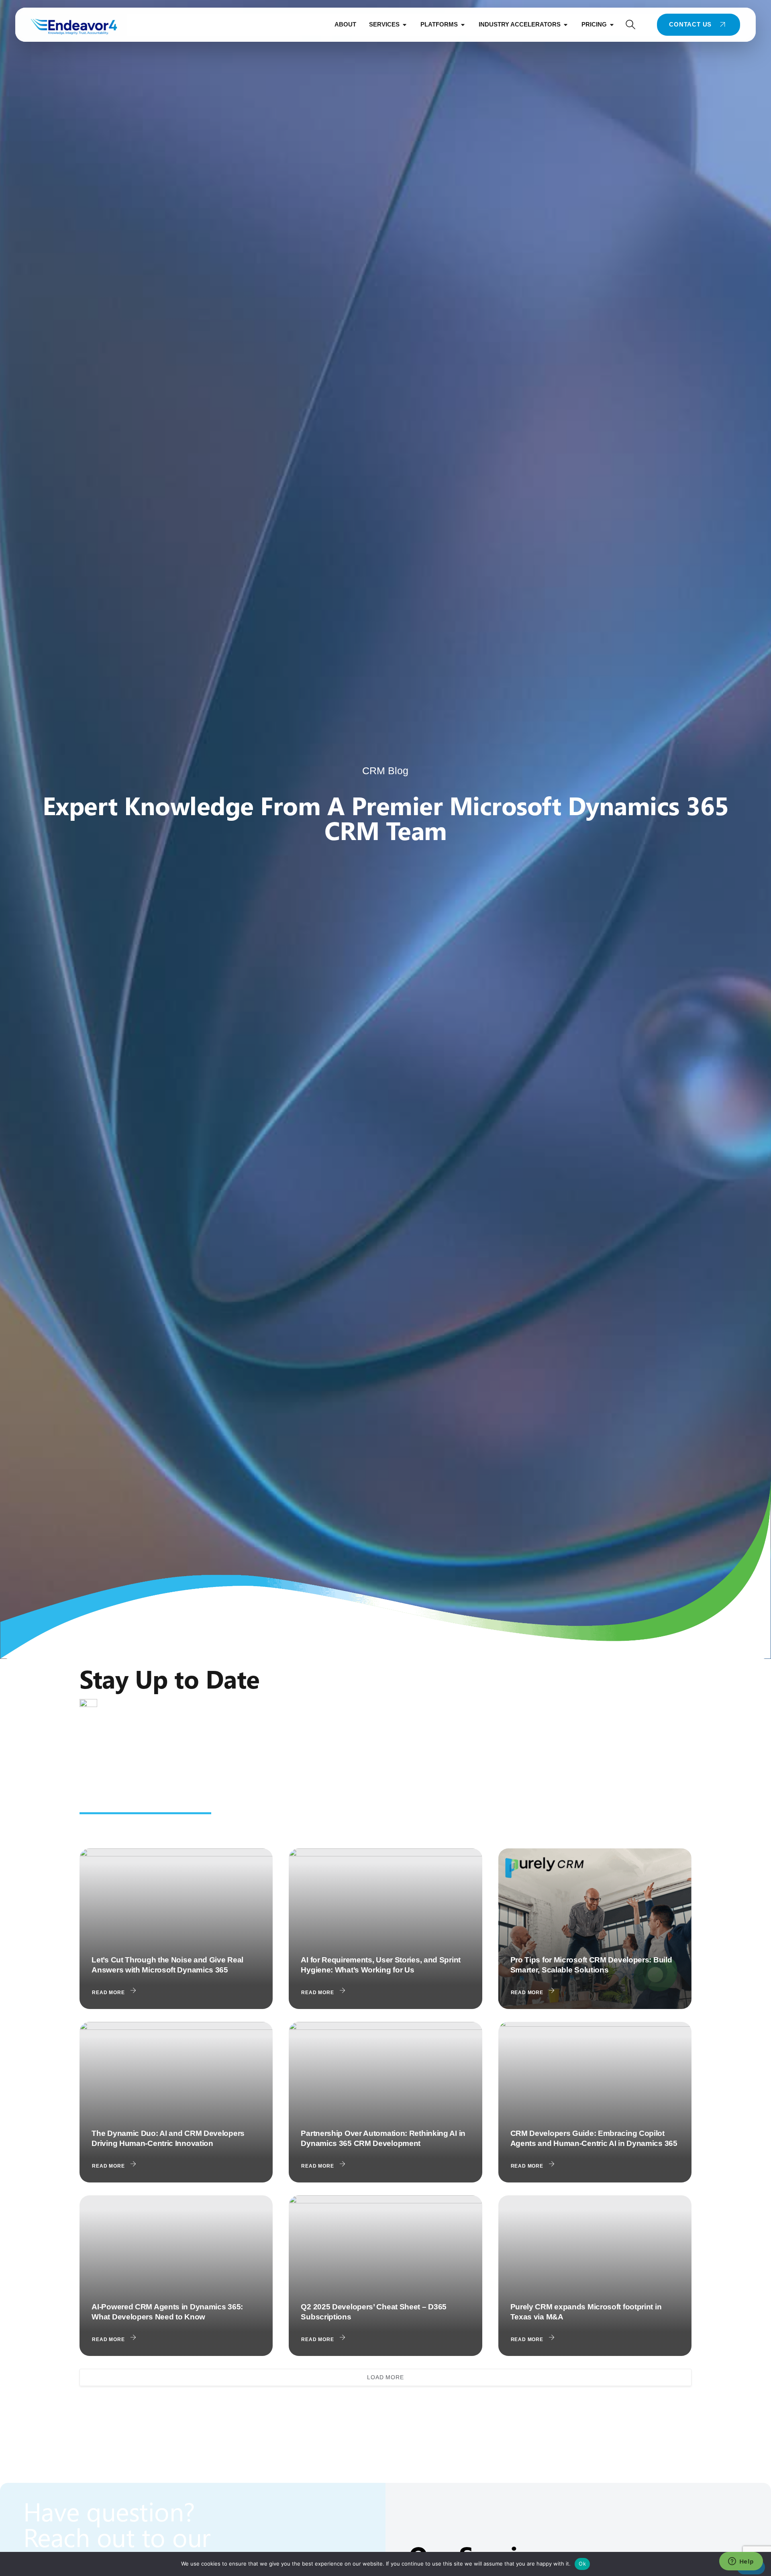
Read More (108, 1993)
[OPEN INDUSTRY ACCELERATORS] (566, 25)
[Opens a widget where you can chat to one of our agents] (741, 2562)
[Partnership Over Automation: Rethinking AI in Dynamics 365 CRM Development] (385, 2102)
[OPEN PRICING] (612, 25)
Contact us (690, 24)
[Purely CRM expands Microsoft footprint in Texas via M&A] (595, 2276)
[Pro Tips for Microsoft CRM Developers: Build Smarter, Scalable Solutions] (595, 1929)
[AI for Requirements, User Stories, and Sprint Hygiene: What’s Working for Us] (385, 1929)
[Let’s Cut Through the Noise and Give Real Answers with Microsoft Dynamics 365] (176, 1929)
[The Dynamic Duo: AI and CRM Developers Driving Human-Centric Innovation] (176, 2102)
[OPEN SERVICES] (405, 25)
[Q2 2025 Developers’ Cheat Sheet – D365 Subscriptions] (385, 2276)
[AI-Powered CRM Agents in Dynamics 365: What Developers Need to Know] (176, 2276)
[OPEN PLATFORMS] (463, 25)
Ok (582, 2564)
